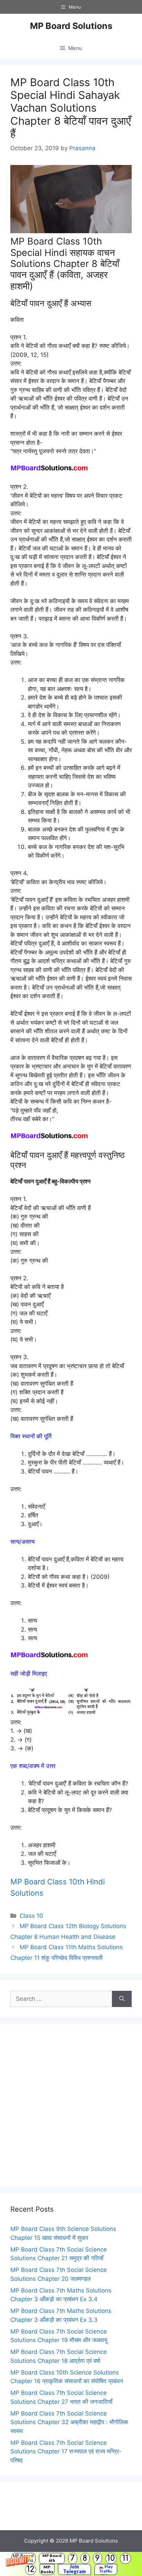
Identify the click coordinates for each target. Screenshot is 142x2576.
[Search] (122, 1999)
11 (125, 2558)
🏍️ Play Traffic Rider (106, 2569)
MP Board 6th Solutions (52, 2558)
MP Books (47, 2569)
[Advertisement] (71, 2106)
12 (31, 2569)
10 (111, 2558)
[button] (71, 2564)
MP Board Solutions (71, 26)
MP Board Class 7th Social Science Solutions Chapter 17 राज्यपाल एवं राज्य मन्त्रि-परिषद (66, 2451)
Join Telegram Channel (74, 2569)
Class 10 (31, 1916)
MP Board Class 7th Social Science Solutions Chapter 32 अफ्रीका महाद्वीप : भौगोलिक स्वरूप (69, 2422)
